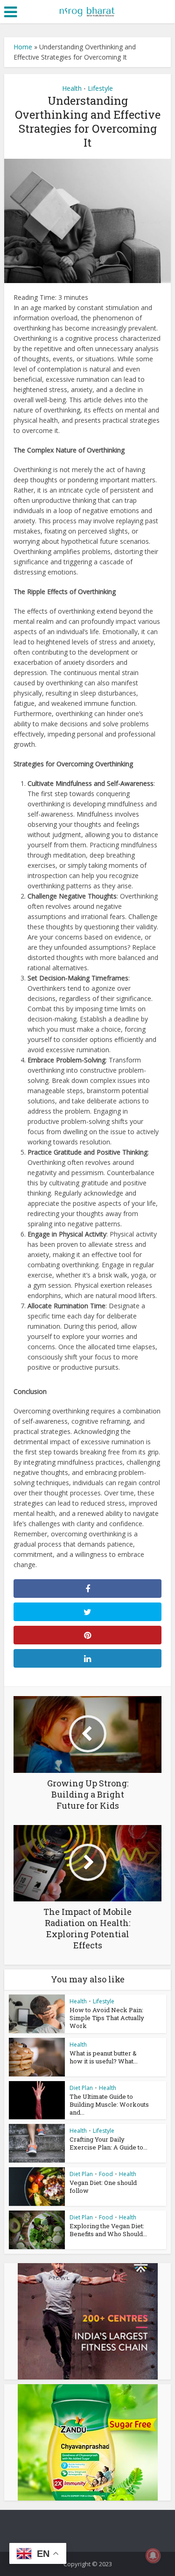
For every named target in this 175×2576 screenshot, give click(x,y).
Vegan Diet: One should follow (103, 2187)
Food (106, 2174)
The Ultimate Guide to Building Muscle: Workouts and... (109, 2104)
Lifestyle (100, 88)
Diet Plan (81, 2088)
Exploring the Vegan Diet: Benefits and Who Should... (108, 2230)
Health (72, 88)
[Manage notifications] (153, 2556)
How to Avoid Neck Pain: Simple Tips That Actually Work (107, 2018)
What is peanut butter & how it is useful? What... (104, 2057)
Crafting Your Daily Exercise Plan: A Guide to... (108, 2143)
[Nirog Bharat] (88, 11)
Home (23, 47)
